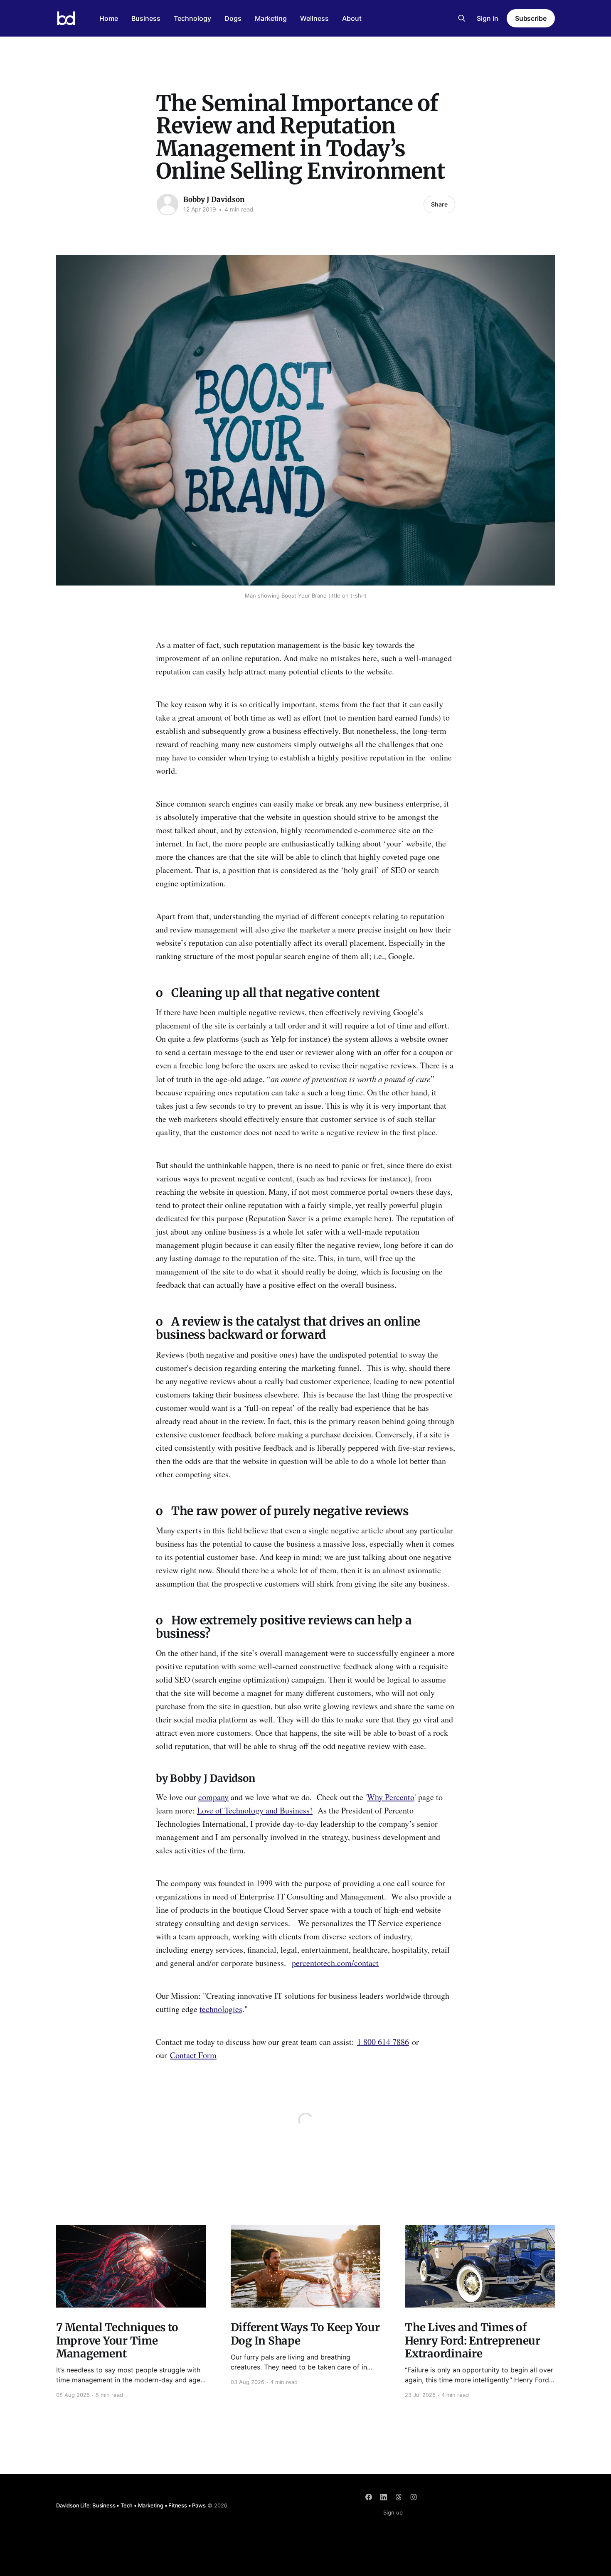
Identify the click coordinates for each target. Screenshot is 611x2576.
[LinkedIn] (384, 2497)
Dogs (233, 18)
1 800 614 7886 (383, 2042)
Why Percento (391, 1797)
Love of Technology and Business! (255, 1810)
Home (109, 18)
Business (146, 18)
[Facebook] (369, 2497)
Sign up (393, 2512)
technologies (221, 2009)
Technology (192, 18)
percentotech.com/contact (335, 1963)
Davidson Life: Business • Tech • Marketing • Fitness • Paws (131, 2505)
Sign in (488, 18)
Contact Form (193, 2055)
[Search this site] (462, 18)
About (352, 18)
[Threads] (399, 2497)
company (213, 1797)
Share (439, 204)
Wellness (314, 18)
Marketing (271, 18)
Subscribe (531, 18)
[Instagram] (414, 2497)
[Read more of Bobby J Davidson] (168, 204)
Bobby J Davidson (214, 199)
